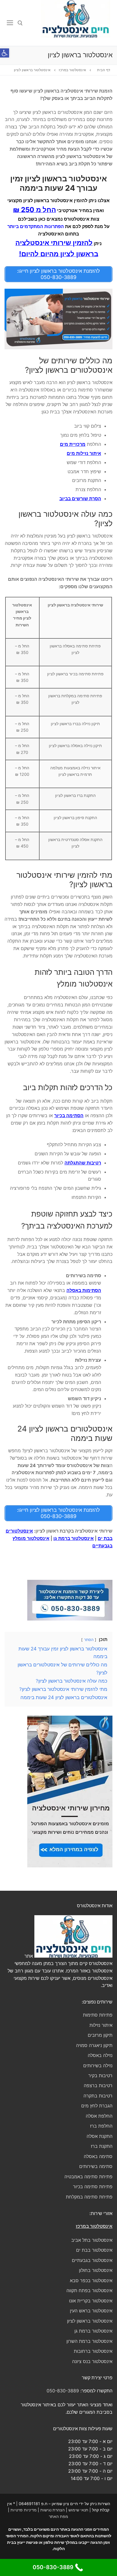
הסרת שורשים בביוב (80, 499)
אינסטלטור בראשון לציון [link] (90, 2321)
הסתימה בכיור (69, 1115)
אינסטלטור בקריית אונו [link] (91, 2301)
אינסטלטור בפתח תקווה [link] (89, 2290)
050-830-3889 (63, 2391)
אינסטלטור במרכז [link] (94, 2226)
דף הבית (104, 70)
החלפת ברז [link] (101, 2126)
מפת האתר (58, 2516)
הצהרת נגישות (53, 2510)
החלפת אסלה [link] (99, 2116)
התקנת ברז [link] (102, 2146)
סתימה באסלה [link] (98, 2156)
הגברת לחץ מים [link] (97, 2106)
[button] (5, 53)
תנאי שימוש (78, 2510)
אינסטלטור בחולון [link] (96, 2270)
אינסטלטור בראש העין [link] (91, 2311)
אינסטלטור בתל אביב (92, 2240)
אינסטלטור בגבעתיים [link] (92, 2260)
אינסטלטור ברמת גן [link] (93, 2331)
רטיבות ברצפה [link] (98, 2085)
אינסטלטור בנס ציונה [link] (92, 2361)
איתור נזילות (101, 2025)
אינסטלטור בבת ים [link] (94, 2250)
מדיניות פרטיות (24, 2510)
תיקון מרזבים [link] (100, 2035)
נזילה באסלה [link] (100, 2055)
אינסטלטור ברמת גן (74, 1538)
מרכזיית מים (73, 444)
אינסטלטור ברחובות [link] (93, 2351)
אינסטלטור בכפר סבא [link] (91, 2280)
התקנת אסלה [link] (100, 2136)
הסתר (89, 1640)
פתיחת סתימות (98, 2015)
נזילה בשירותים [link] (98, 2066)
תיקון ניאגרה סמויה (94, 2045)
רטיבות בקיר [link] (100, 2075)
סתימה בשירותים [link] (96, 2166)
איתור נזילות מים (84, 453)
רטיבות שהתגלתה (83, 1163)
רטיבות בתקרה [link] (98, 2096)
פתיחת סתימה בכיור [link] (93, 2187)
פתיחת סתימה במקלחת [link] (89, 2197)
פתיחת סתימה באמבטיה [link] (88, 2177)
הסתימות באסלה (84, 1290)
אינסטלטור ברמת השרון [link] (89, 2341)
